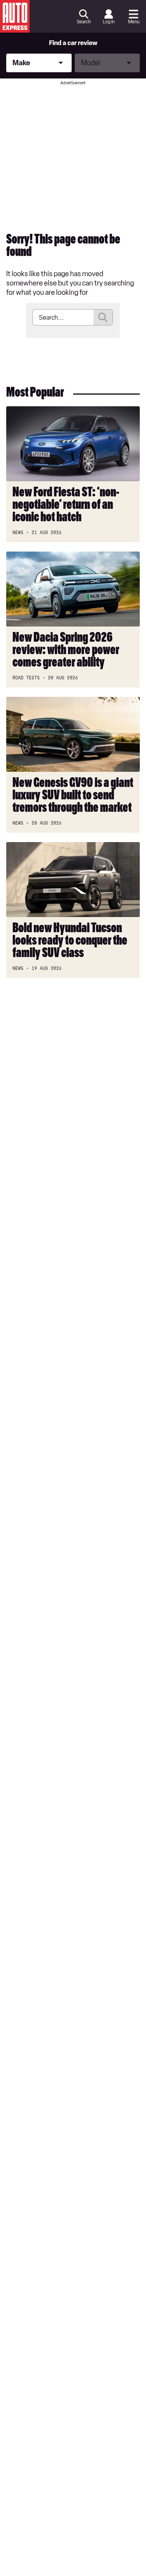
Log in (109, 22)
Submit (103, 317)
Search (84, 22)
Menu (134, 22)
